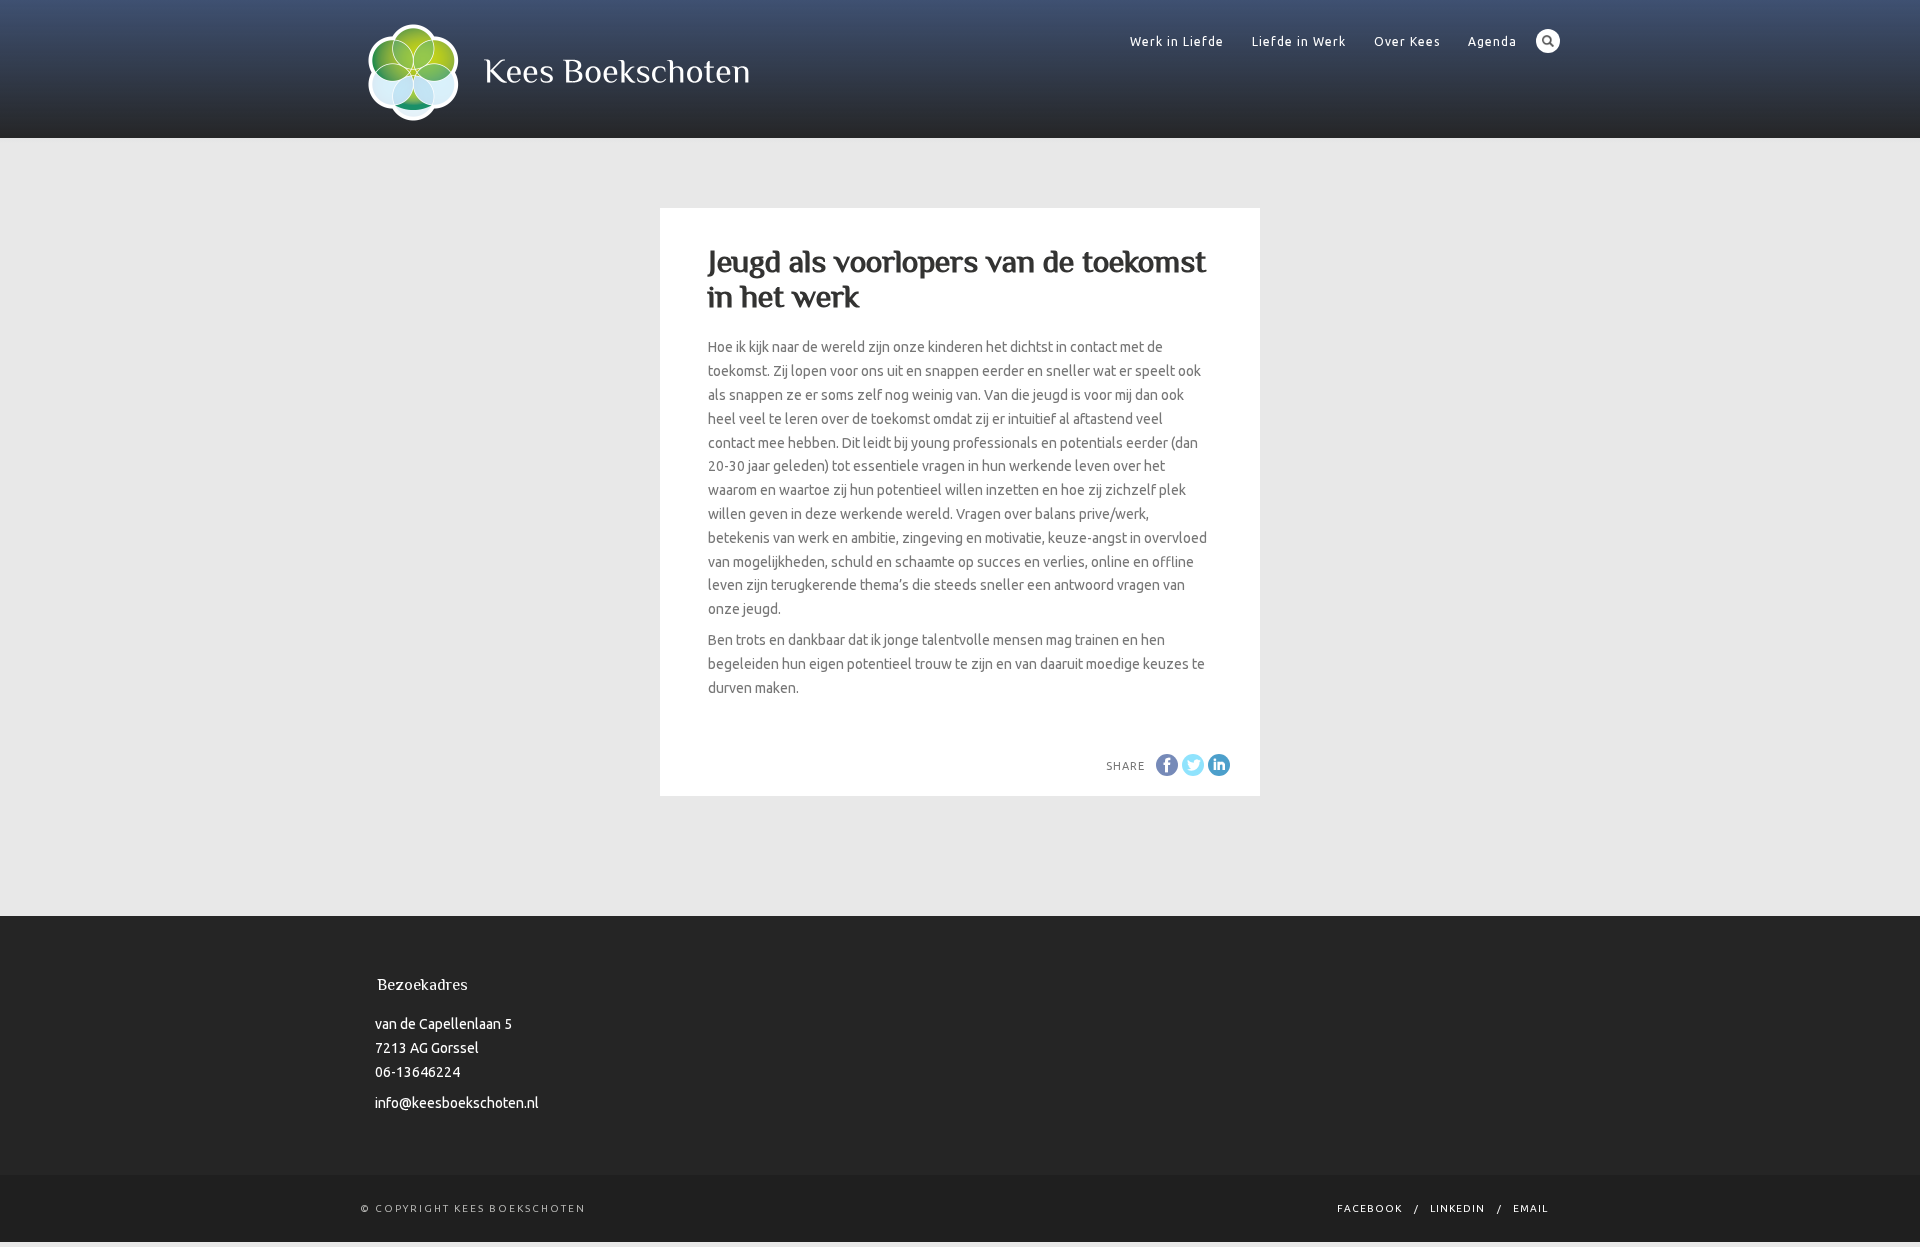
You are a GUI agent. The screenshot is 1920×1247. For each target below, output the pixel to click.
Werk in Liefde (1177, 41)
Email (1530, 1208)
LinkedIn (1457, 1208)
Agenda (1492, 41)
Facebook (1369, 1208)
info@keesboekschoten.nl (457, 1103)
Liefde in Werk (1299, 41)
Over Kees (1407, 41)
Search (1548, 41)
